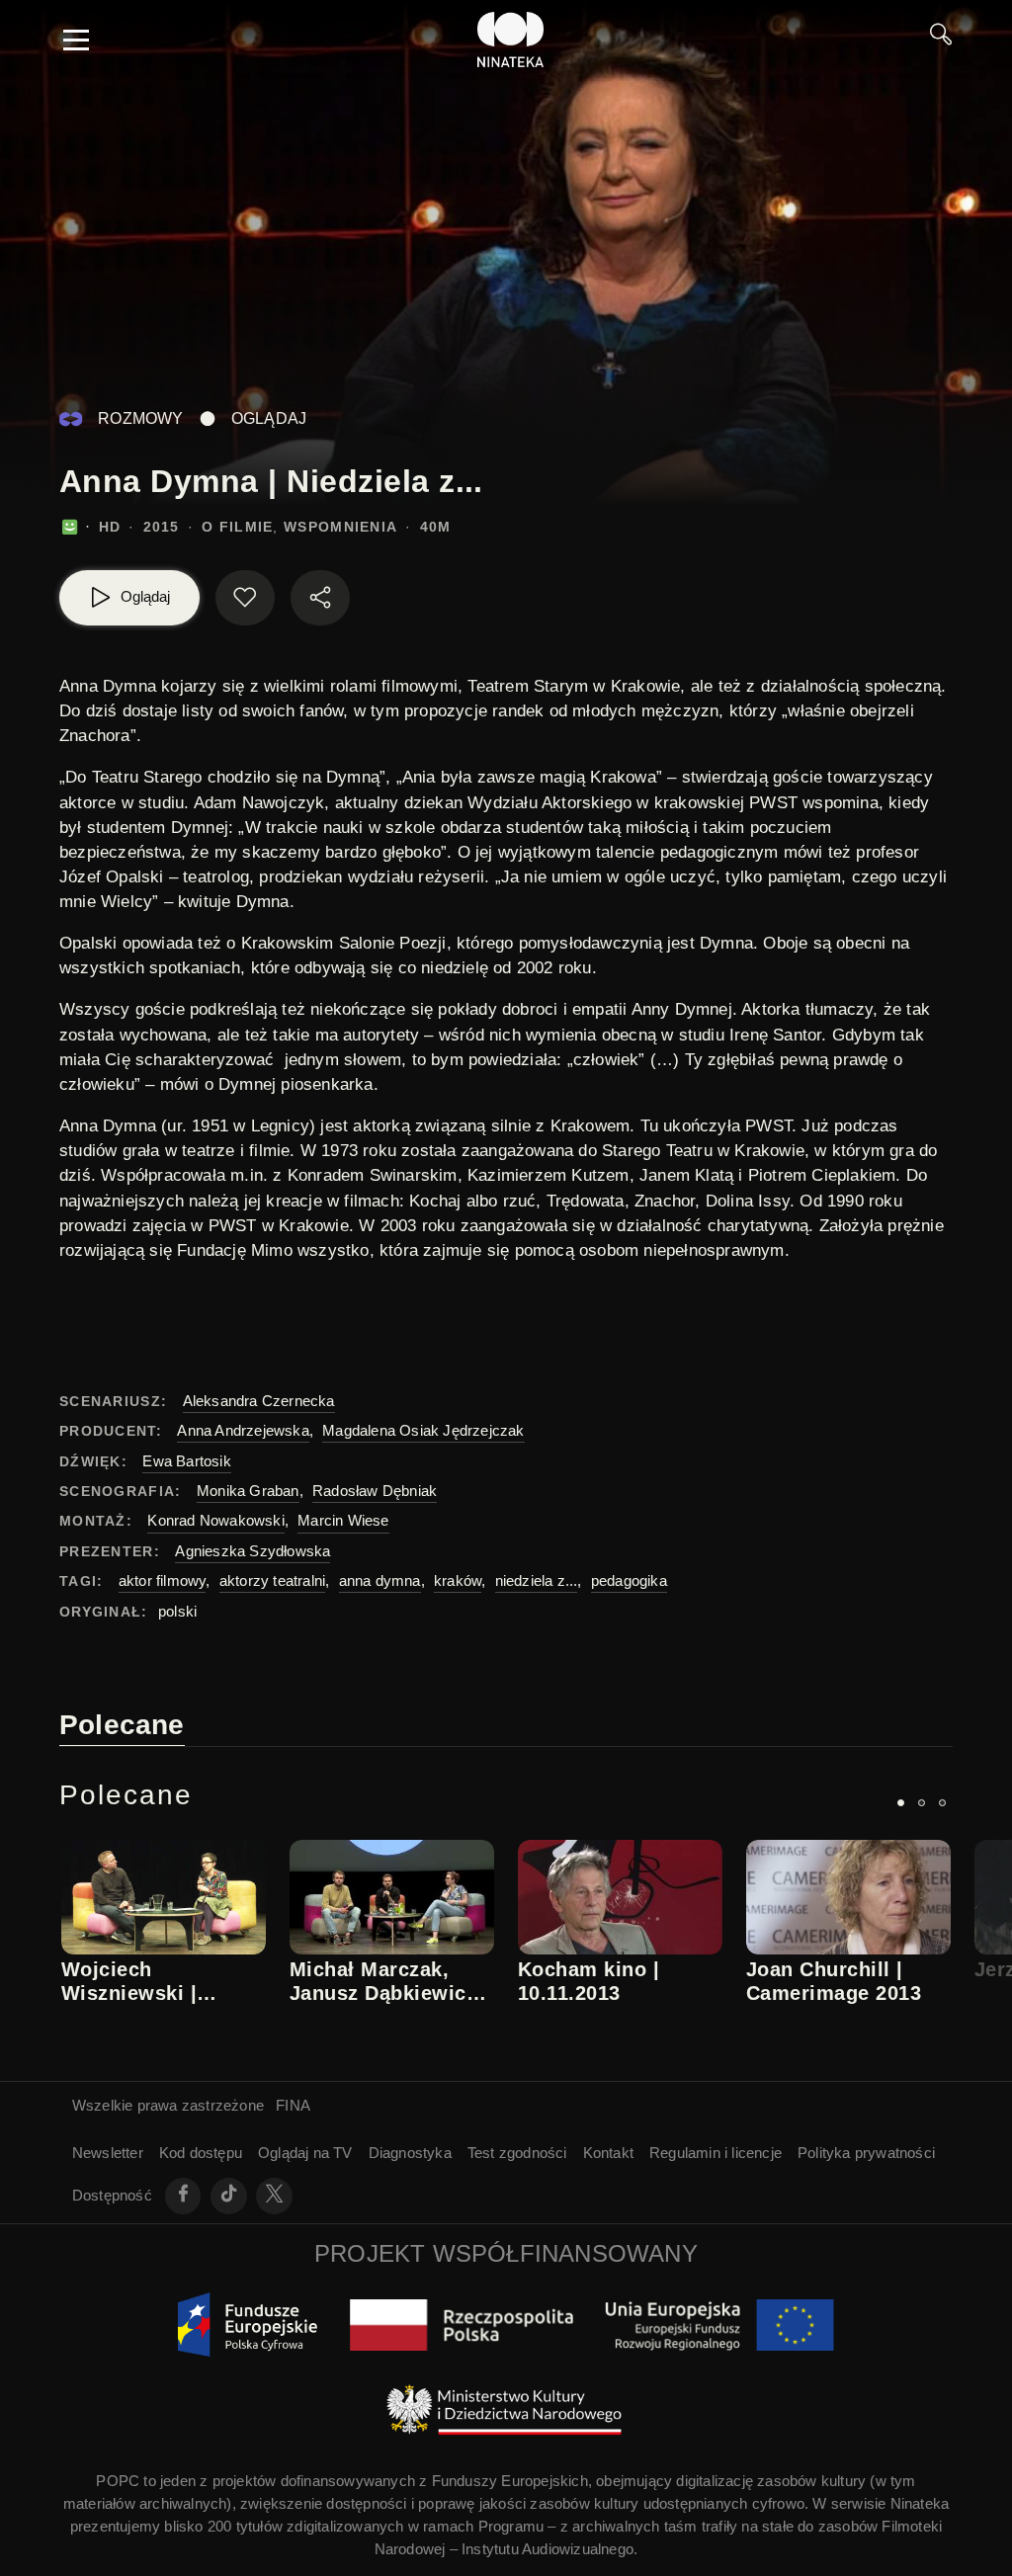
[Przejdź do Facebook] (183, 2196)
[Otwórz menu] (76, 40)
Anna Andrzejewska (243, 1430)
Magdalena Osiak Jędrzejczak (423, 1430)
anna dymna (380, 1580)
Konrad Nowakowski (215, 1520)
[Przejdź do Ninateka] (511, 40)
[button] (901, 1803)
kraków (458, 1580)
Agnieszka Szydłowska (253, 1551)
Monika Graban (248, 1491)
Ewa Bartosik (186, 1461)
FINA (293, 2105)
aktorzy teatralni (272, 1580)
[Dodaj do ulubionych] (245, 598)
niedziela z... (537, 1580)
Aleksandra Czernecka (259, 1401)
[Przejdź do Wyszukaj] (941, 40)
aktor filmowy (163, 1580)
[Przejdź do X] (274, 2196)
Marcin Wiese (343, 1520)
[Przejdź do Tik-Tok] (229, 2196)
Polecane (122, 1725)
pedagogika (629, 1580)
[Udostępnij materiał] (320, 598)
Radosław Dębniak (375, 1491)
